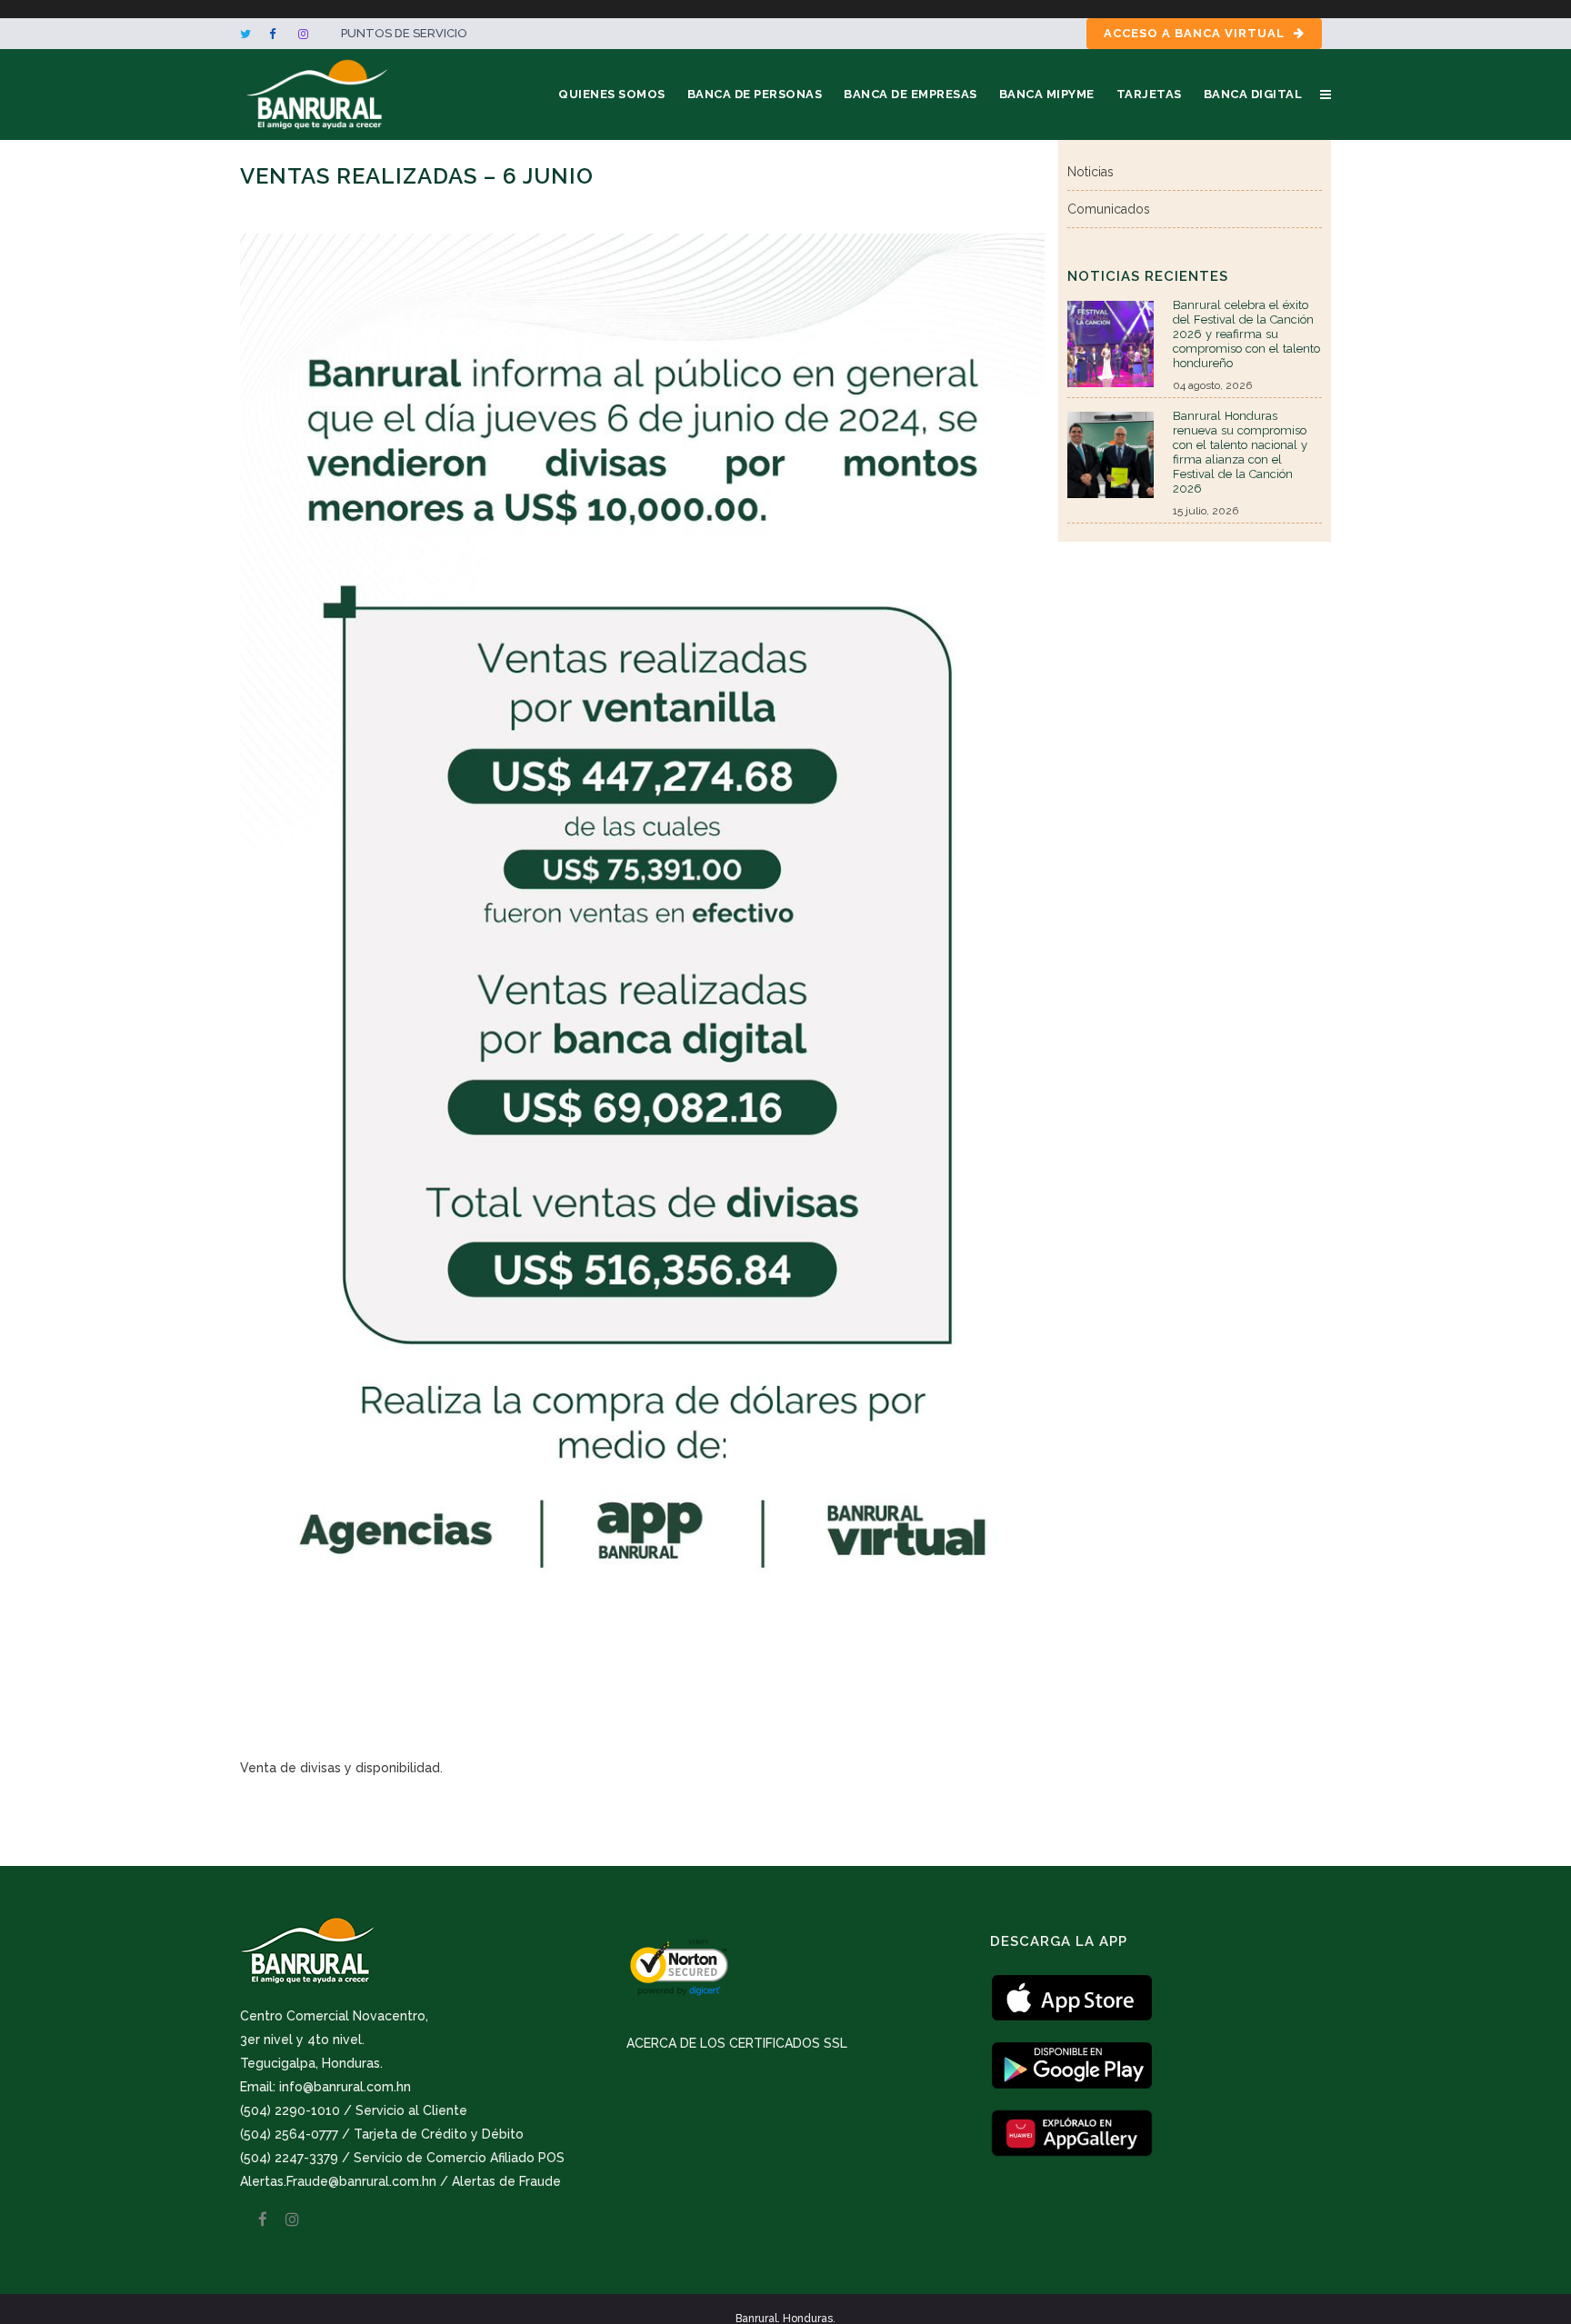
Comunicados (1109, 209)
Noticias (1091, 172)
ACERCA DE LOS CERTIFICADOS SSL (737, 2043)
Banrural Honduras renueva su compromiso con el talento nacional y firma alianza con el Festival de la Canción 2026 (1240, 452)
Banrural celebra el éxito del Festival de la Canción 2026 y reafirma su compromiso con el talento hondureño (1246, 334)
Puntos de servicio (404, 33)
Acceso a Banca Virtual (1194, 33)
